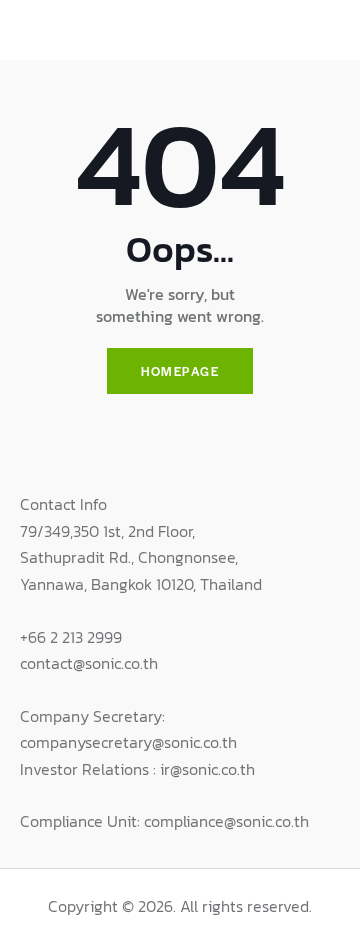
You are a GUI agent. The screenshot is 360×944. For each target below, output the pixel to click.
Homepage (180, 371)
